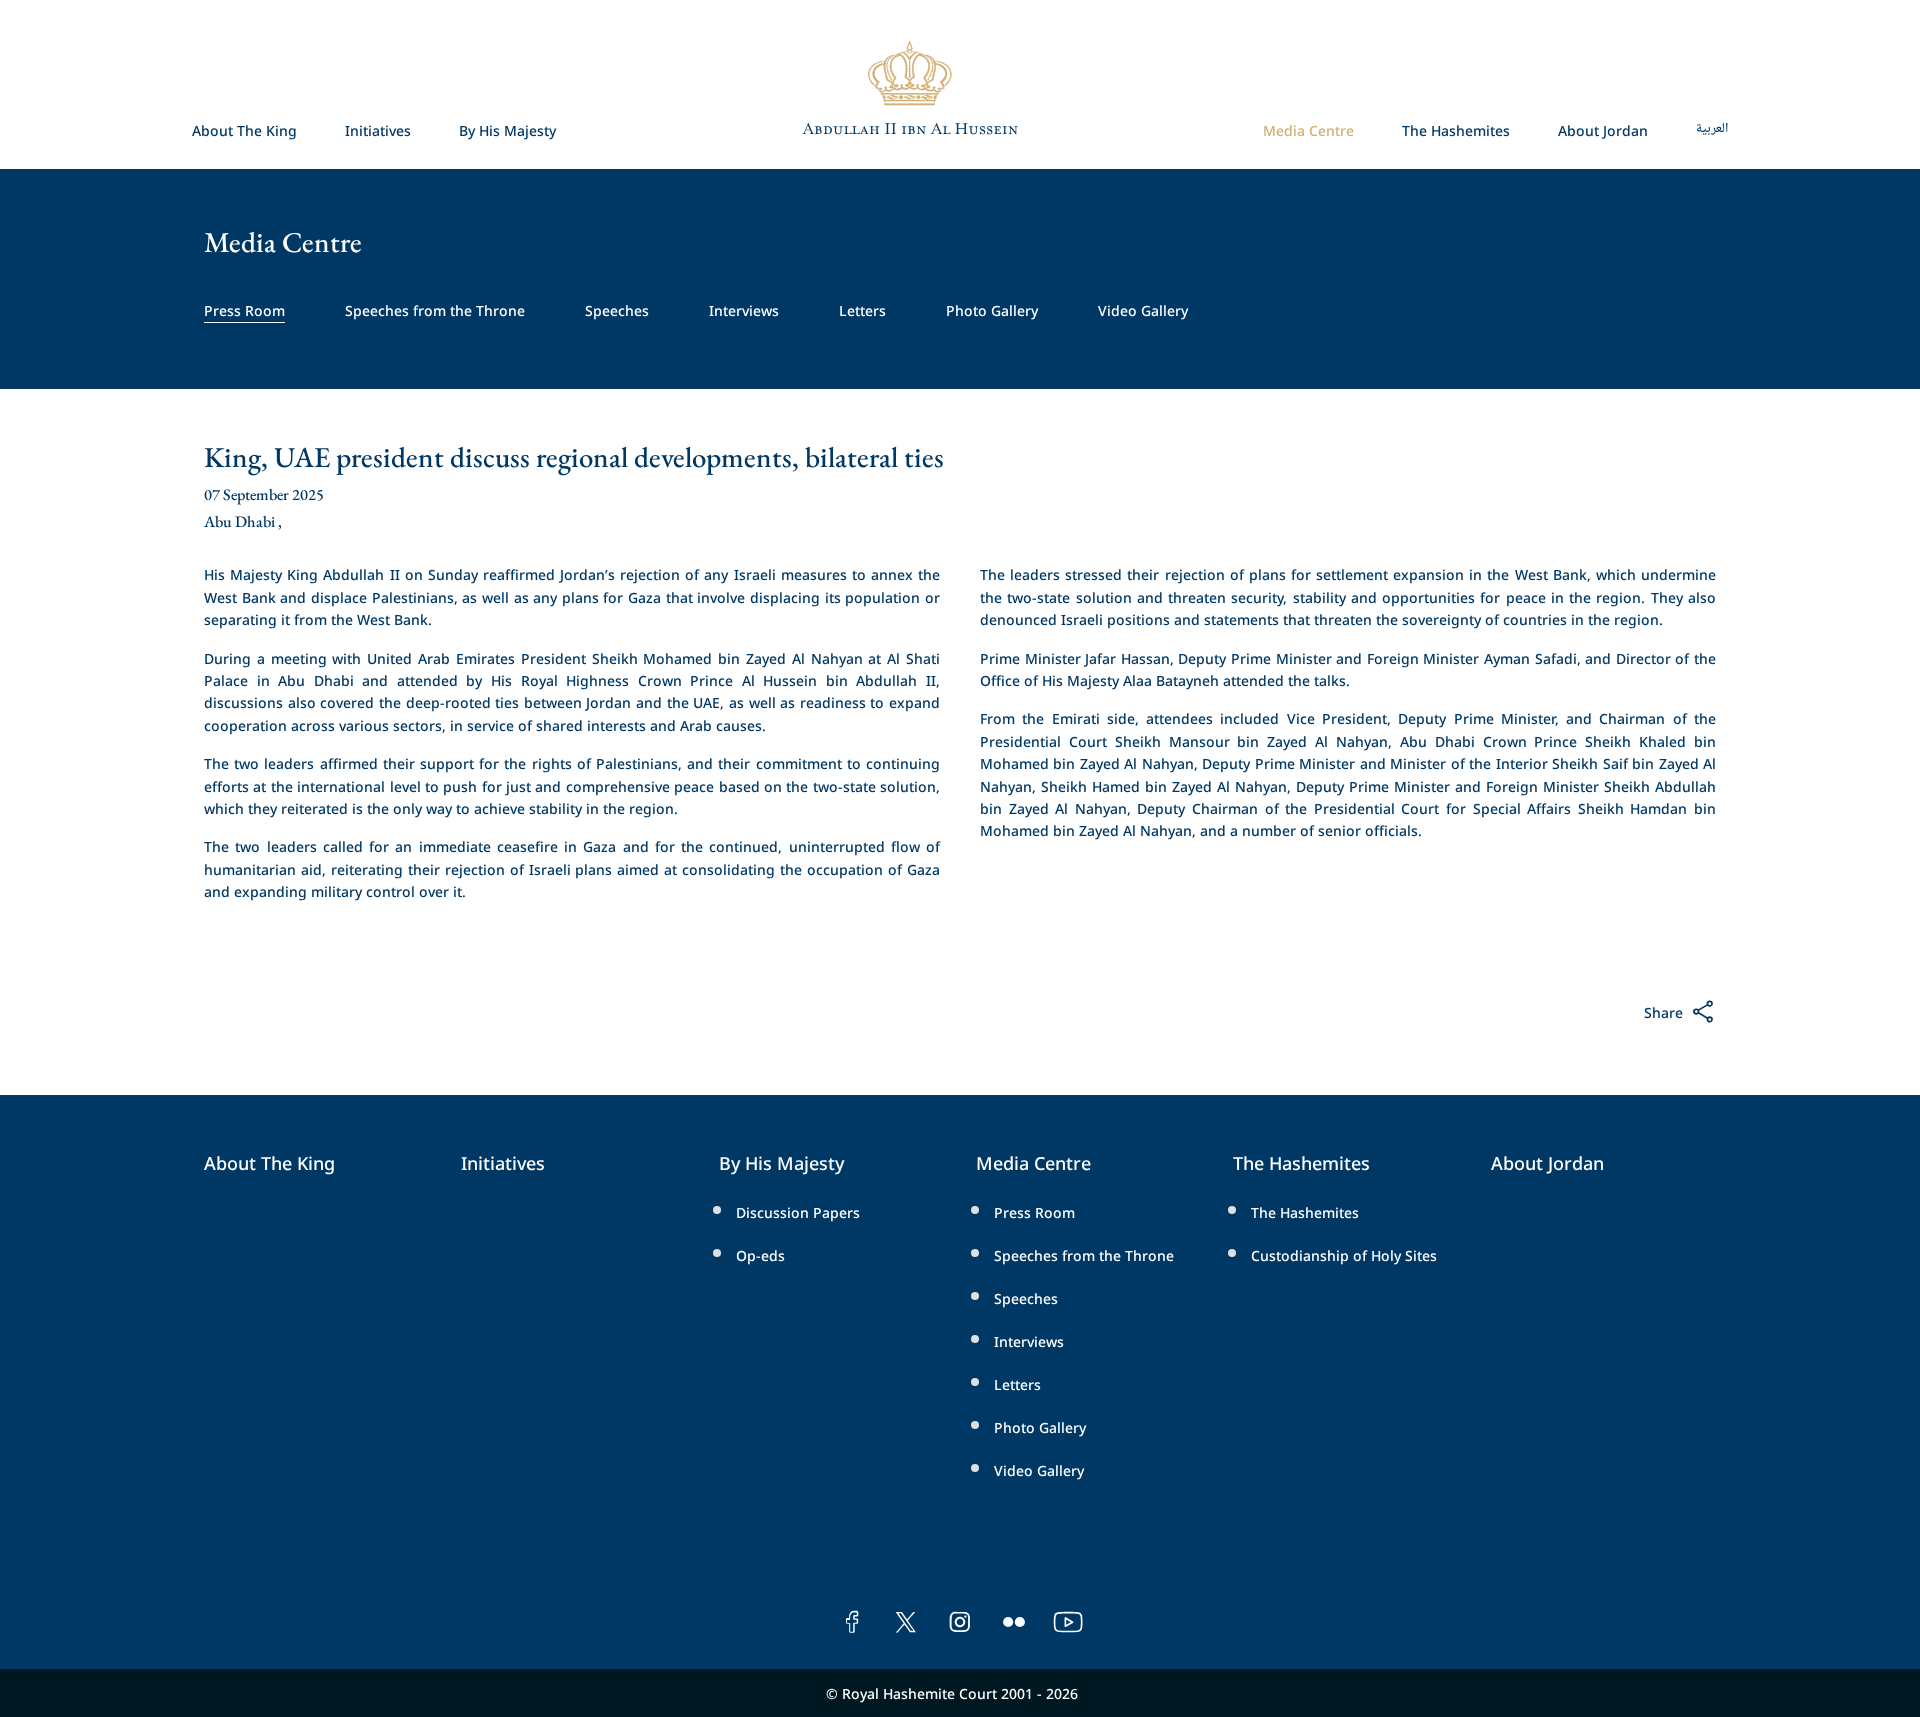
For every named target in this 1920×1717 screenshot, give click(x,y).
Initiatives (378, 129)
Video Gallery (1143, 309)
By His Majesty (507, 129)
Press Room (244, 309)
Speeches (617, 309)
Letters (862, 309)
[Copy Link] (1515, 1017)
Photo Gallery (992, 309)
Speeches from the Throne (435, 309)
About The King (244, 129)
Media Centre (1308, 129)
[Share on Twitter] (1554, 1017)
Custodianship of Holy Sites (1344, 1254)
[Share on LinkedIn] (1592, 1017)
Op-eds (760, 1254)
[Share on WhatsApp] (1629, 1017)
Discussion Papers (798, 1211)
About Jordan (1603, 129)
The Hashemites (1456, 129)
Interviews (744, 309)
